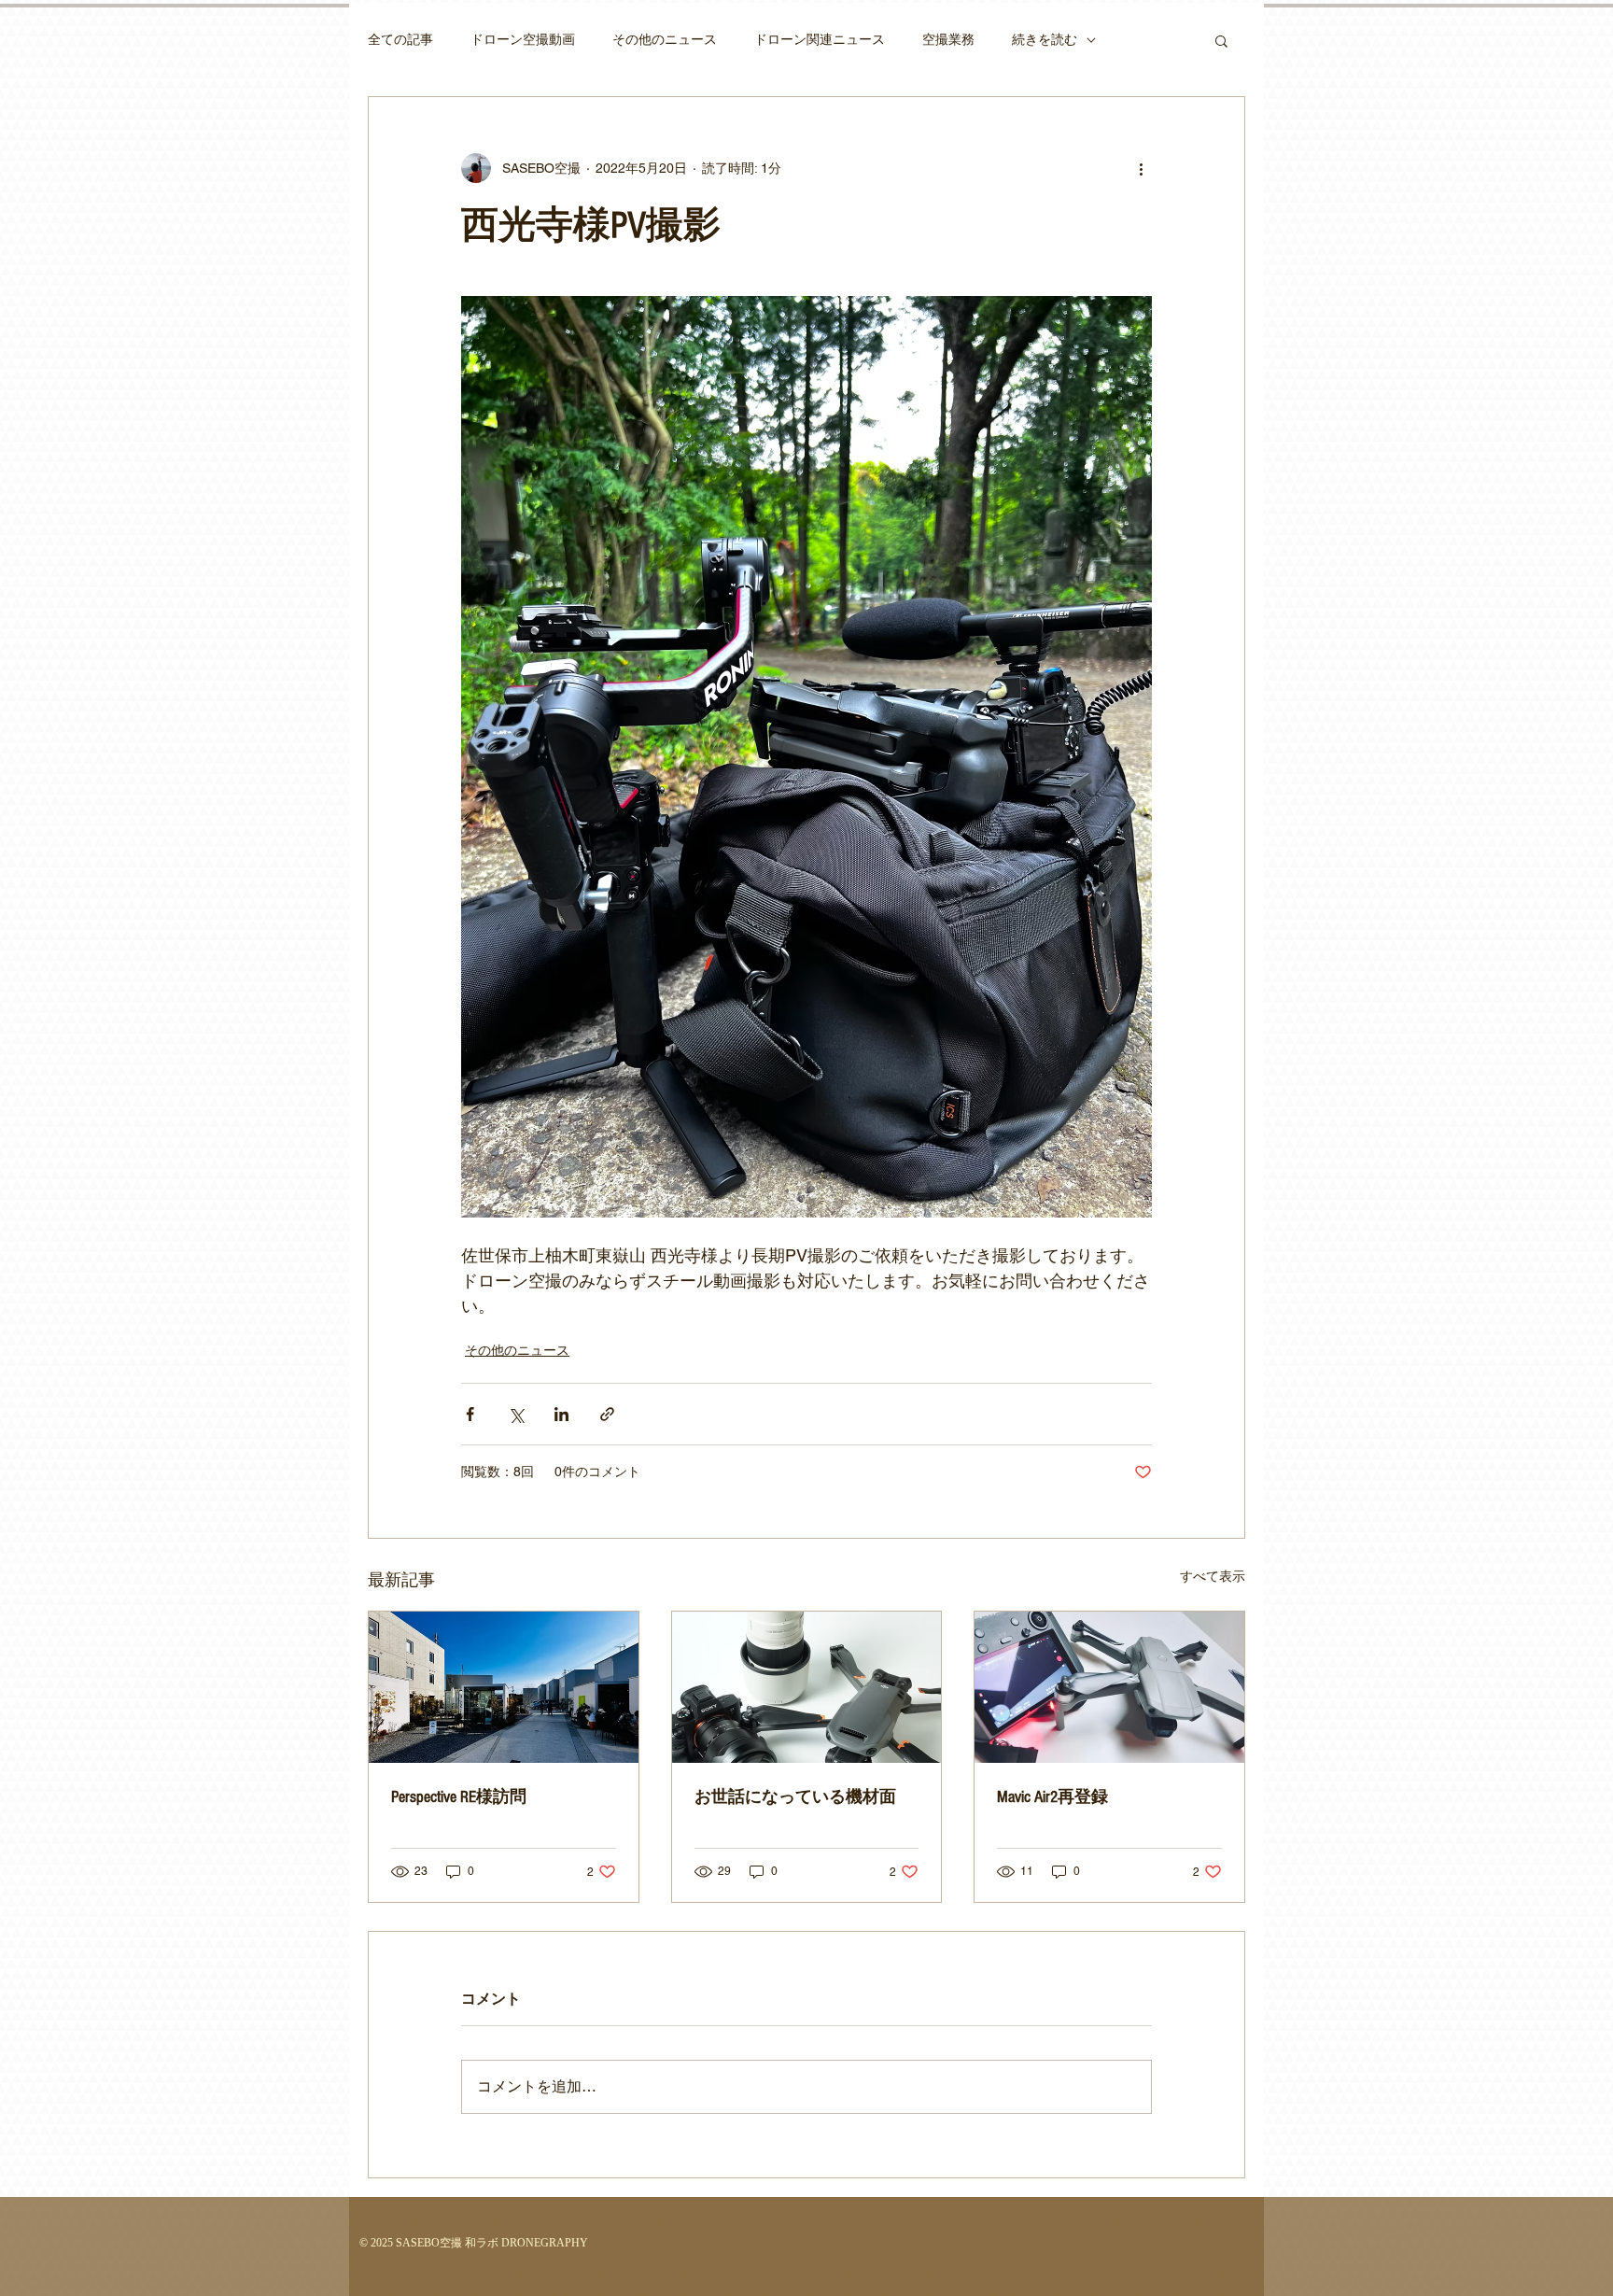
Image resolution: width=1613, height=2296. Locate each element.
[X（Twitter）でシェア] (516, 1414)
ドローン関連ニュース (820, 39)
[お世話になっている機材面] (807, 1687)
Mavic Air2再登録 (1052, 1797)
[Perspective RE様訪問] (504, 1687)
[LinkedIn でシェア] (561, 1414)
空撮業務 (948, 39)
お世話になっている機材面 (795, 1797)
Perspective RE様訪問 (459, 1797)
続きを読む (1045, 39)
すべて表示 (1213, 1576)
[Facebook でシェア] (470, 1414)
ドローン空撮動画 (523, 39)
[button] (1221, 40)
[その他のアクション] (1141, 168)
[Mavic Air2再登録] (1109, 1687)
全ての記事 (400, 39)
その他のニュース (665, 39)
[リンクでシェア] (607, 1414)
